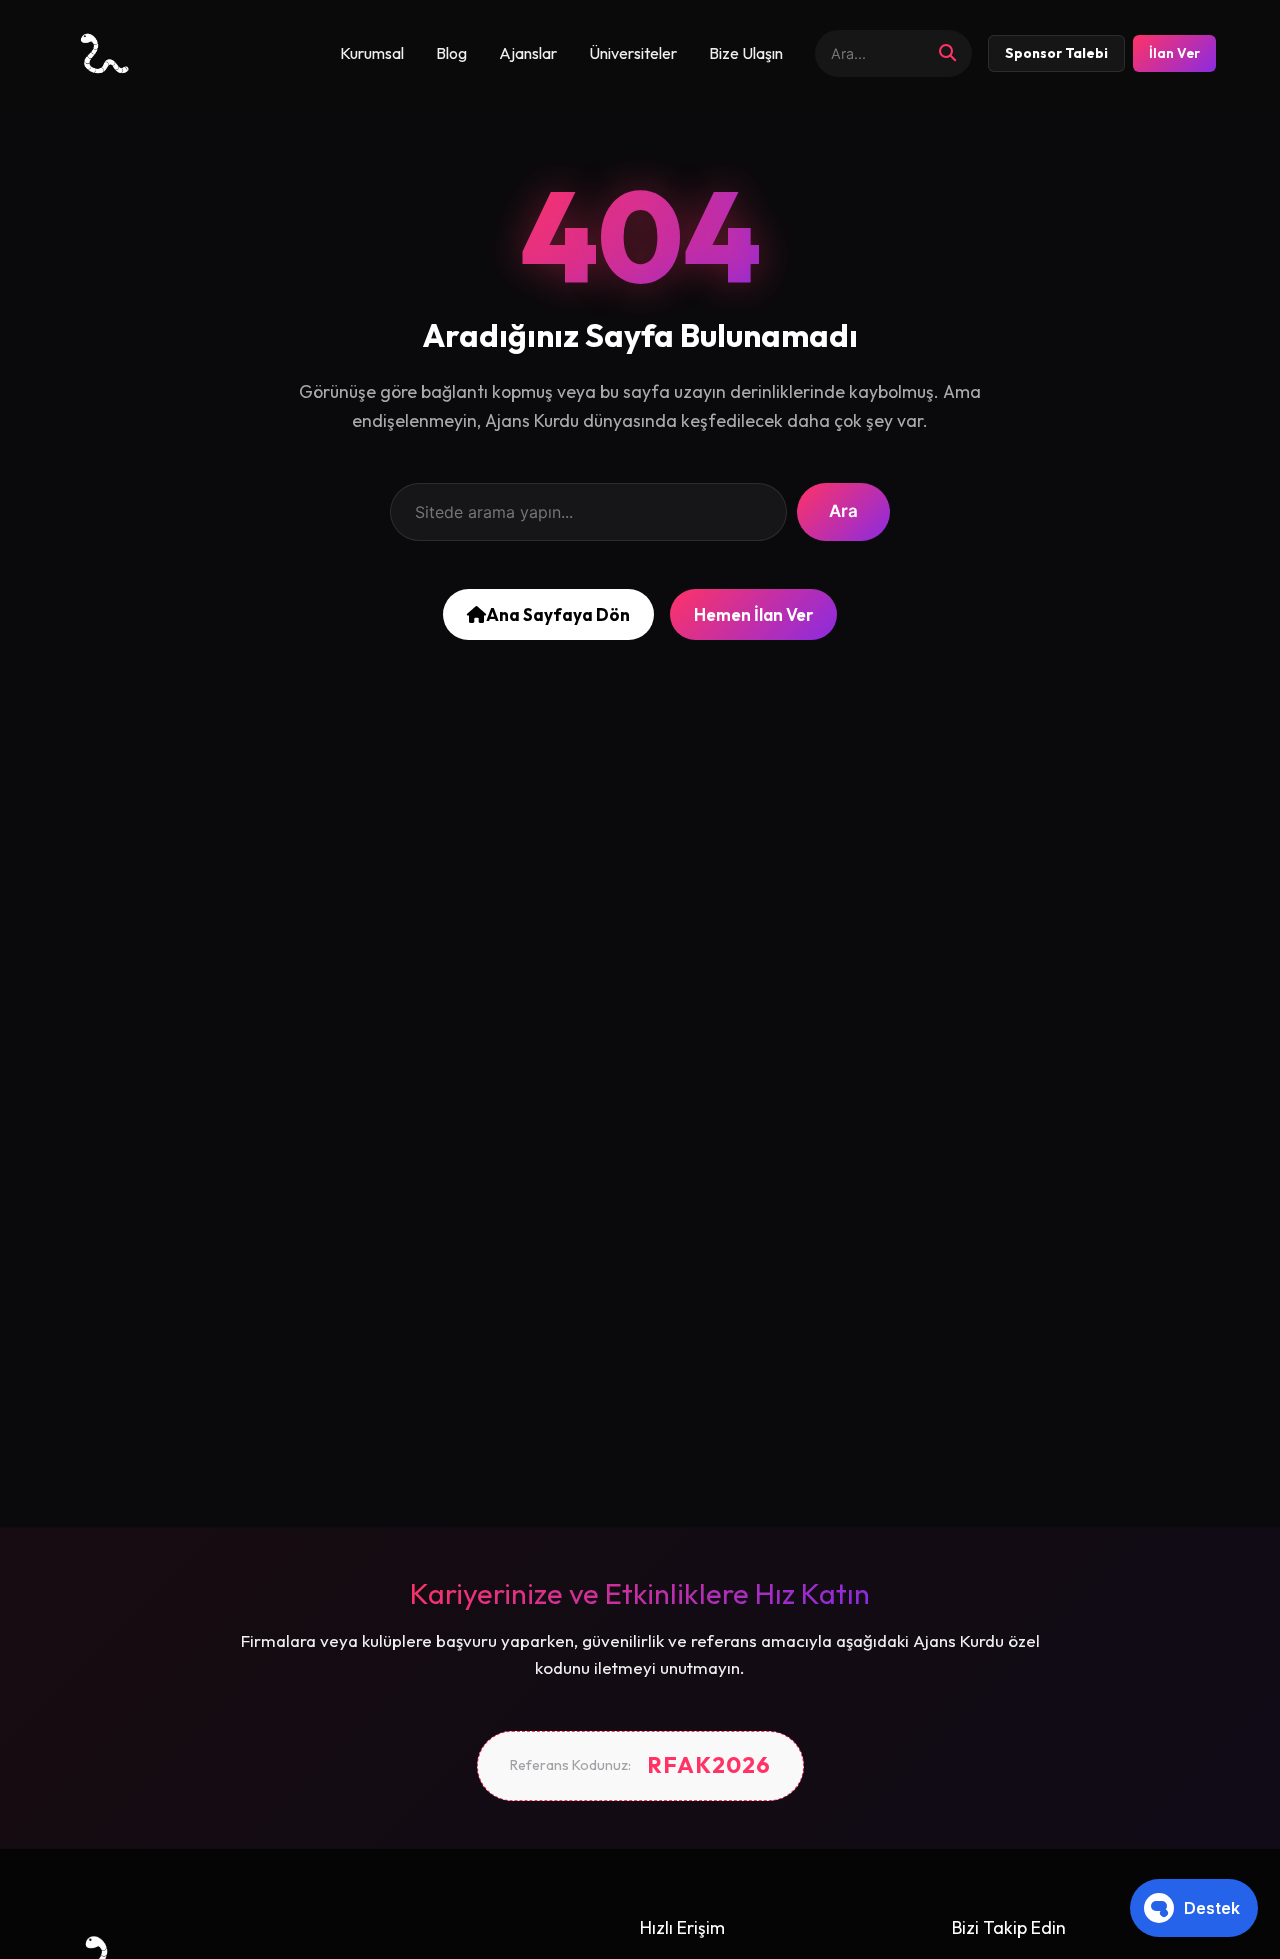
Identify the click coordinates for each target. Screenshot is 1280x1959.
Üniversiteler (633, 53)
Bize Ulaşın (746, 53)
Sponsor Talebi (1056, 53)
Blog (451, 53)
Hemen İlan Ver (753, 614)
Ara (843, 511)
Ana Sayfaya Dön (558, 614)
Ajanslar (528, 53)
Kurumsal (372, 53)
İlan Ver (1174, 53)
